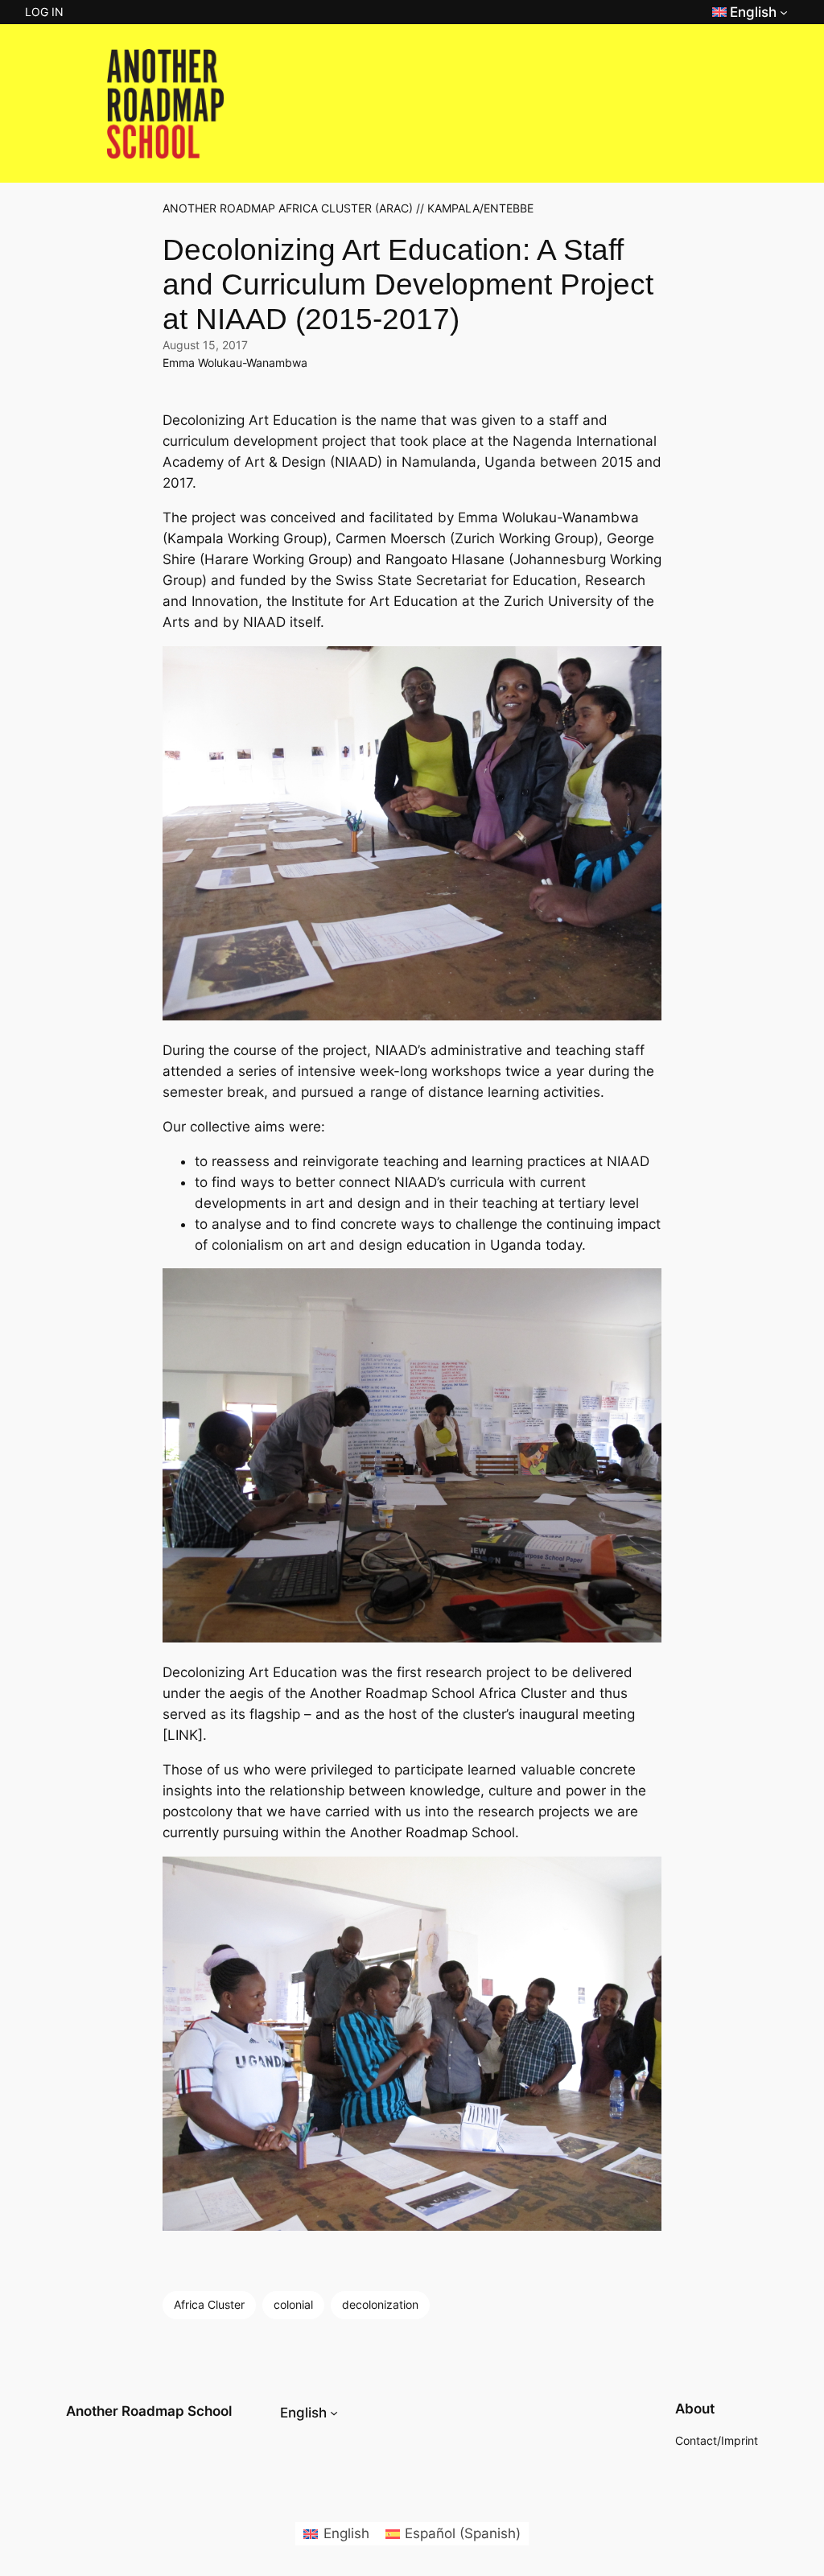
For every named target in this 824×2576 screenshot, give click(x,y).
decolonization (380, 2304)
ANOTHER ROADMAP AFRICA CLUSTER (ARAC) (288, 208)
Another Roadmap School (149, 2411)
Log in (44, 12)
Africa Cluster (209, 2304)
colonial (293, 2304)
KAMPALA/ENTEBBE (480, 208)
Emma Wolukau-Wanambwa (235, 363)
